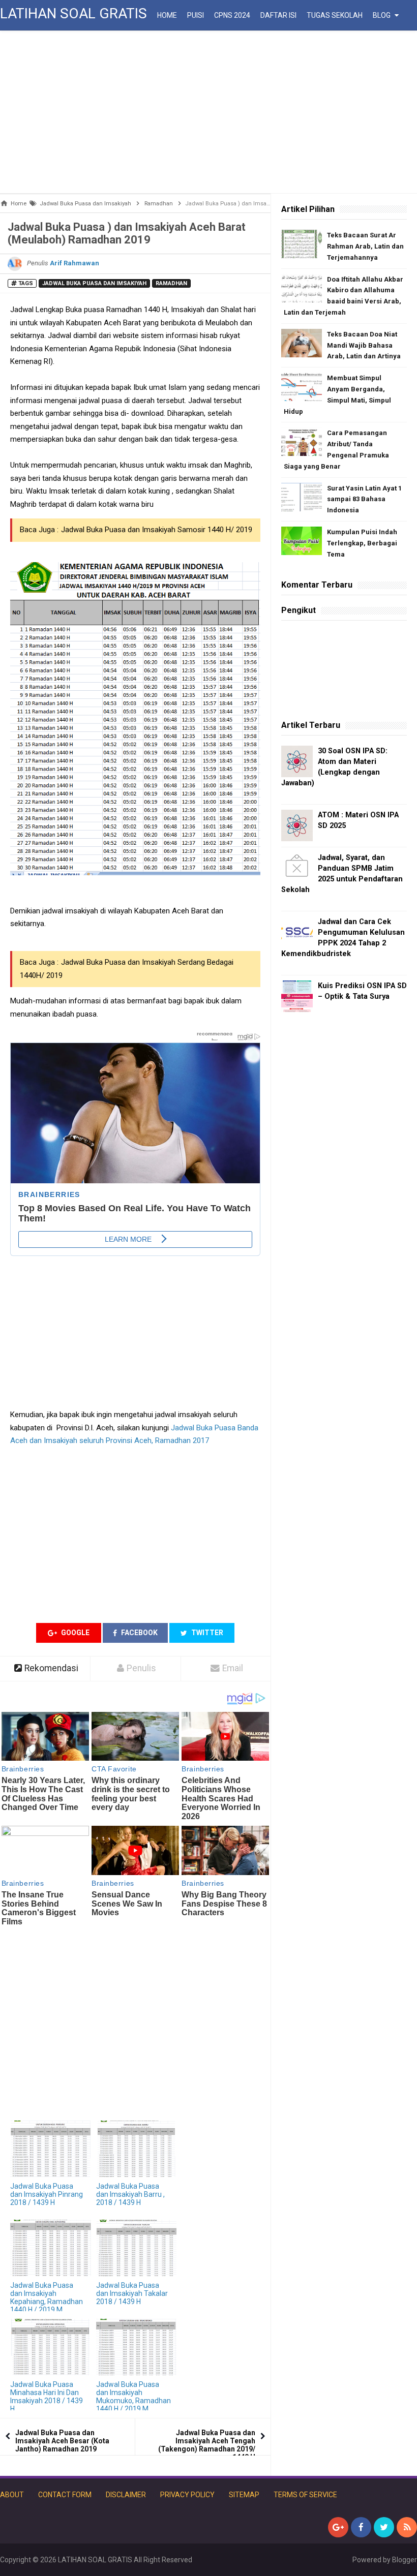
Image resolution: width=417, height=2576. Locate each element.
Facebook (139, 1633)
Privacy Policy (187, 2495)
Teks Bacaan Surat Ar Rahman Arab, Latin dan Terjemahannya (365, 246)
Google (75, 1633)
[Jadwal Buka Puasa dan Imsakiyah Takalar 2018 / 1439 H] (137, 2248)
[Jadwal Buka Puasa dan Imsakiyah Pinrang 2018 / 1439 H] (51, 2149)
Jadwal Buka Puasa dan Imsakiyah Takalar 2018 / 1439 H (132, 2293)
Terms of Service (305, 2495)
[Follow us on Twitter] (384, 2527)
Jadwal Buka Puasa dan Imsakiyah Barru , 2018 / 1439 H (130, 2194)
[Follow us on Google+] (338, 2527)
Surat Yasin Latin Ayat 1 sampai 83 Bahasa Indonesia (364, 499)
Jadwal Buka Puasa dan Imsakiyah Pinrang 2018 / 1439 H (47, 2194)
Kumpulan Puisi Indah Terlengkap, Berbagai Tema (362, 543)
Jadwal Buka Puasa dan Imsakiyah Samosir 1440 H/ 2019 (157, 530)
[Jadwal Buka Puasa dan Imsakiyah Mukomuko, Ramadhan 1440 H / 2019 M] (137, 2347)
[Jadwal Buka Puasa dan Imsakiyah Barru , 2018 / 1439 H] (137, 2149)
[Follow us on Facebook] (361, 2527)
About (12, 2495)
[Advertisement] (208, 112)
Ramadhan (171, 283)
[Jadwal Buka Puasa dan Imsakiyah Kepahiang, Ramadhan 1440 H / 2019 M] (51, 2248)
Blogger (405, 2560)
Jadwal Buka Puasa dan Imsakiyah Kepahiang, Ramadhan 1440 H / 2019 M (47, 2297)
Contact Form (65, 2495)
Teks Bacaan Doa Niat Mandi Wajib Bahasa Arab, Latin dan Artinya (364, 345)
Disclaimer (126, 2495)
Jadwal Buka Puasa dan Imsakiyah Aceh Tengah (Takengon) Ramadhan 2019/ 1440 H (207, 2445)
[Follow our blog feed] (407, 2527)
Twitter (206, 1633)
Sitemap (244, 2495)
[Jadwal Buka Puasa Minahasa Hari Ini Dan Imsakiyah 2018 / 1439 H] (51, 2347)
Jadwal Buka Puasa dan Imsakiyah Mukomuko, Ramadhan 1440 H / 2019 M (133, 2397)
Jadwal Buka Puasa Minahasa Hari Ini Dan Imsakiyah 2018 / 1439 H (47, 2397)
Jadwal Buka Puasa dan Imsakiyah (94, 283)
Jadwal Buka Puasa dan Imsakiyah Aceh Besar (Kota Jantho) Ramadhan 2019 (62, 2441)
